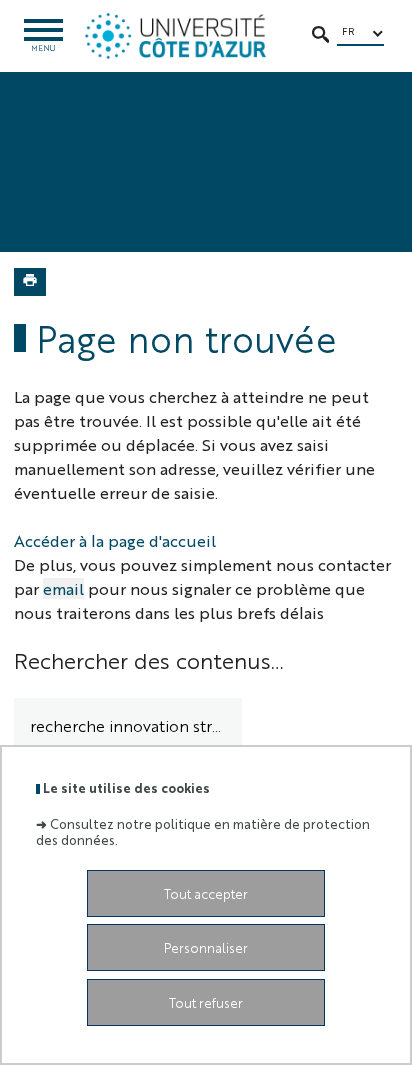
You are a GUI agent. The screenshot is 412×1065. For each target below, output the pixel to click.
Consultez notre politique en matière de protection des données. (203, 831)
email (63, 588)
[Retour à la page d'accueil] (175, 36)
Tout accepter (206, 893)
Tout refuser (206, 1002)
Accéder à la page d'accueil (115, 540)
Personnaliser (206, 947)
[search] (128, 726)
